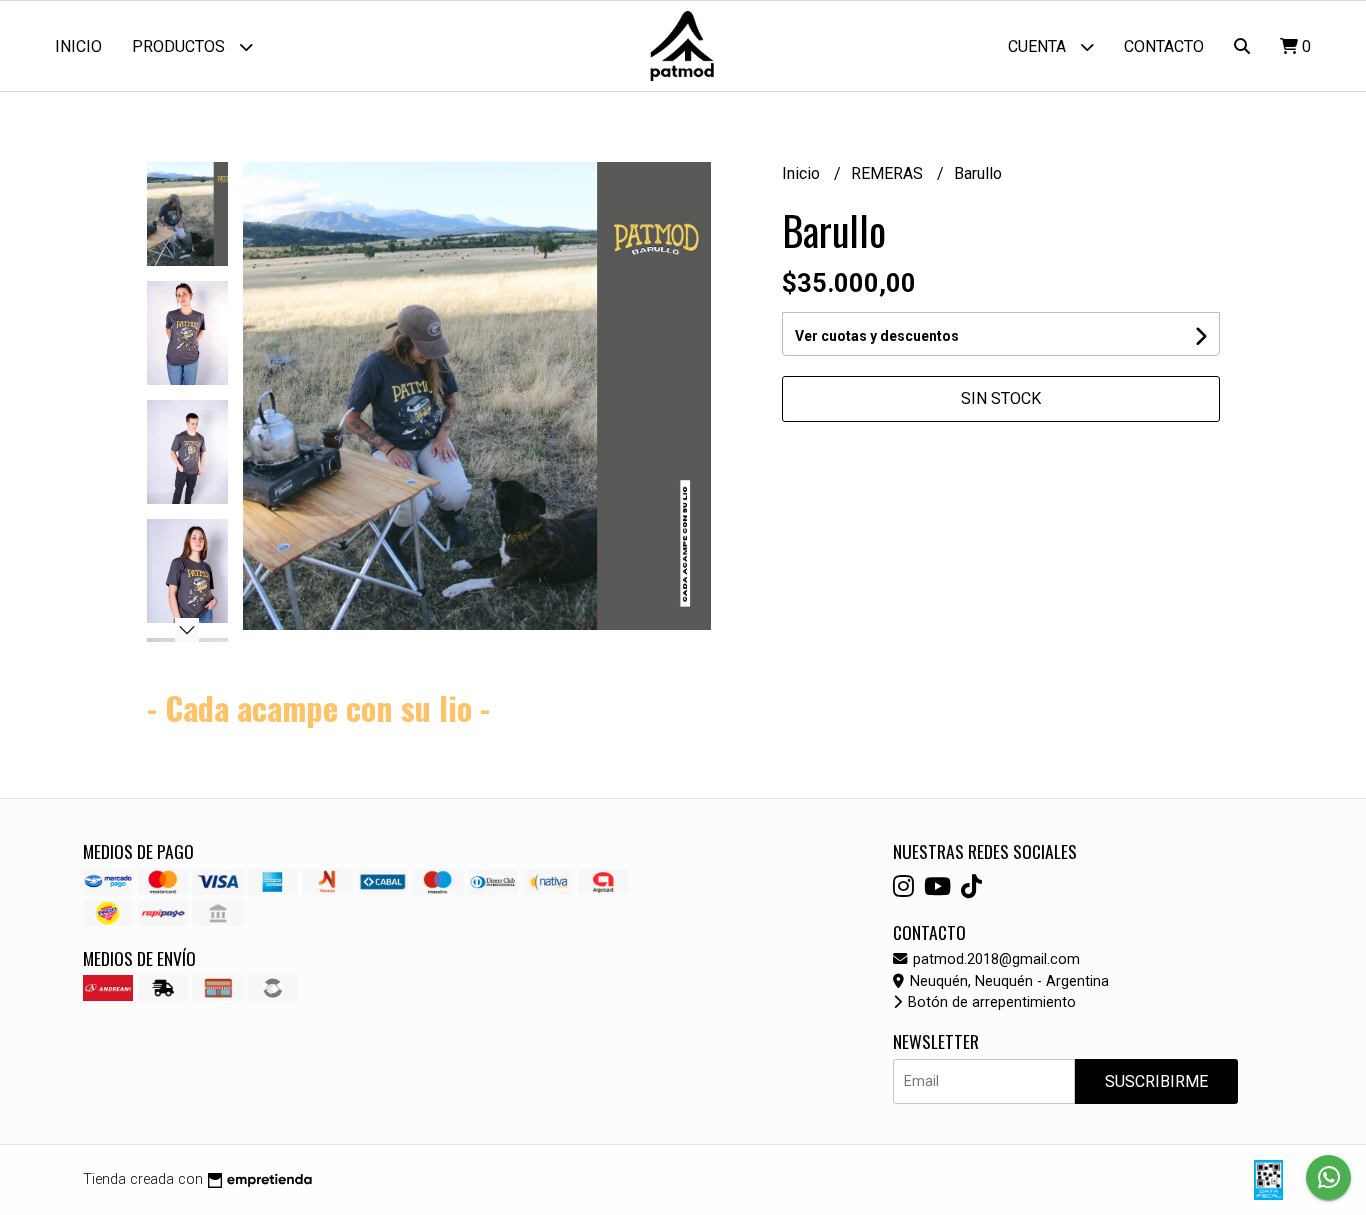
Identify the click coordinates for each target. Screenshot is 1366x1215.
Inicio (78, 46)
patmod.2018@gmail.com (994, 959)
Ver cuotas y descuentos (877, 336)
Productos (180, 46)
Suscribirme (1156, 1081)
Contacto (1164, 46)
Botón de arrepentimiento (990, 1002)
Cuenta (1039, 46)
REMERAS (889, 173)
